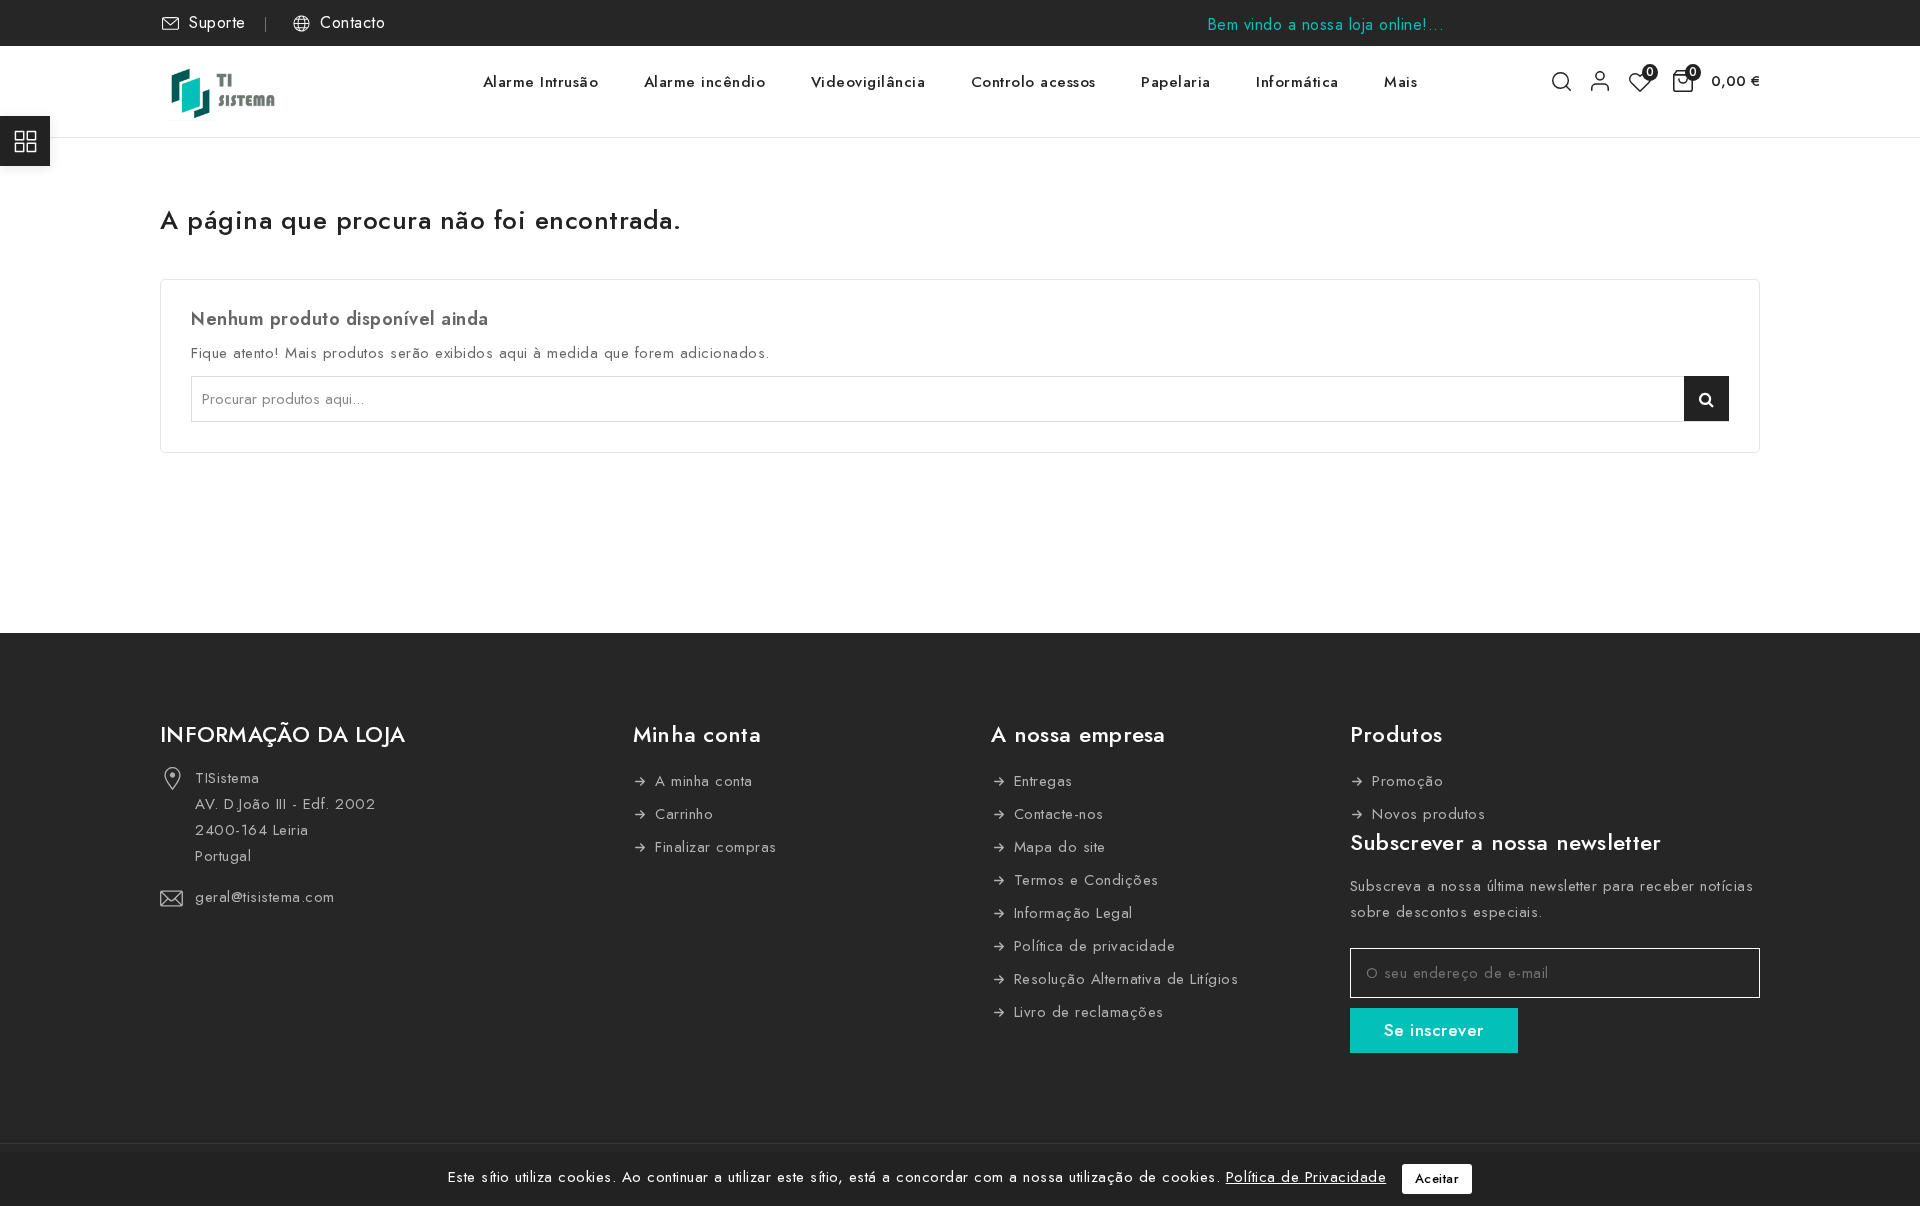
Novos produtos (1426, 814)
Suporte (217, 23)
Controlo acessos (1033, 82)
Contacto (352, 23)
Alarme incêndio (705, 82)
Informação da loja (282, 734)
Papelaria (1176, 82)
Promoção (1405, 781)
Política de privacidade (1091, 946)
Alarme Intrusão (541, 82)
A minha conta (701, 781)
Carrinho (682, 814)
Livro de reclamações (1086, 1012)
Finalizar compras (713, 847)
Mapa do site (1057, 847)
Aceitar (1437, 1178)
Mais (1400, 82)
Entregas (1040, 781)
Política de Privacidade (1306, 1177)
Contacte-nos (1056, 814)
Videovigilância (868, 82)
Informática (1297, 82)
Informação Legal (1070, 913)
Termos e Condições (1083, 880)
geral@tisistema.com (265, 897)
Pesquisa (1706, 398)
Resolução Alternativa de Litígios (1123, 979)
